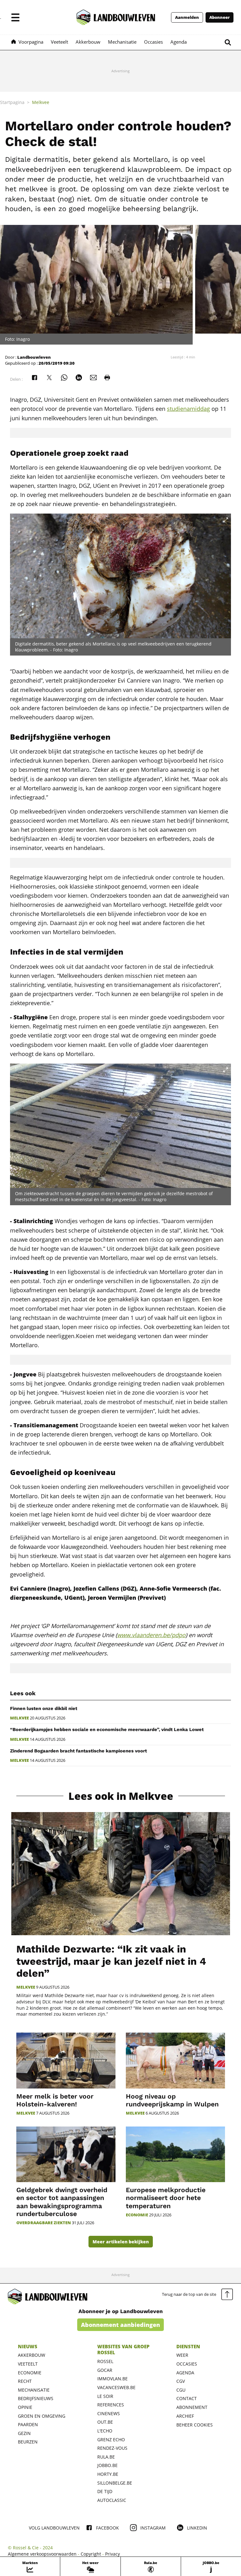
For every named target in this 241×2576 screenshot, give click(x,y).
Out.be (105, 2422)
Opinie (25, 2407)
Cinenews (109, 2413)
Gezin (24, 2433)
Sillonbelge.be (115, 2483)
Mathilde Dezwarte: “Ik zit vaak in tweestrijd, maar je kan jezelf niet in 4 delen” (111, 1961)
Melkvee (19, 1718)
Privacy (112, 2554)
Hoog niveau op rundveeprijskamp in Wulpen (172, 2100)
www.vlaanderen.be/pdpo (151, 1635)
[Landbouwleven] (116, 17)
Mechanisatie (34, 2390)
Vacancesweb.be (116, 2387)
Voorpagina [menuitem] (31, 42)
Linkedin (197, 2528)
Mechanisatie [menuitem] (122, 42)
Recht (25, 2381)
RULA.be (106, 2457)
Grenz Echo (111, 2440)
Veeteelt (28, 2364)
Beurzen (28, 2442)
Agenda (185, 2373)
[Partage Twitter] (49, 378)
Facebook (107, 2528)
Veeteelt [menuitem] (59, 42)
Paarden (28, 2424)
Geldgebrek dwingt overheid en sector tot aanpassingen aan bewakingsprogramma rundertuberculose (62, 2202)
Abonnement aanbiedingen (120, 2325)
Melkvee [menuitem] (41, 102)
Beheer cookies (195, 2425)
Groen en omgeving (42, 2416)
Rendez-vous (112, 2448)
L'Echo (105, 2431)
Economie (137, 2215)
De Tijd (105, 2491)
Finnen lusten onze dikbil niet (44, 1708)
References (111, 2405)
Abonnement (192, 2407)
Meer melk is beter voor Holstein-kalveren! (55, 2100)
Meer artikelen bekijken (121, 2242)
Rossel (105, 2361)
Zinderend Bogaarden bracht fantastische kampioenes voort (78, 1751)
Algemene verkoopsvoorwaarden (42, 2554)
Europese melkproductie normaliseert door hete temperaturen (166, 2198)
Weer (182, 2355)
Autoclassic (112, 2500)
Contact (187, 2398)
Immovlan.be (112, 2379)
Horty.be (108, 2474)
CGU (181, 2390)
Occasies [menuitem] (153, 42)
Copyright (91, 2554)
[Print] (107, 378)
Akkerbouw (32, 2355)
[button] (15, 17)
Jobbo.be (107, 2465)
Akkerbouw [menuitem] (88, 42)
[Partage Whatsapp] (64, 378)
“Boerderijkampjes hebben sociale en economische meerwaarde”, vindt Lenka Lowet (107, 1729)
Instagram (153, 2528)
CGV (181, 2381)
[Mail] (94, 378)
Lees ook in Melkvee (121, 1796)
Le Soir (105, 2396)
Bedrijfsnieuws (36, 2398)
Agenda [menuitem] (179, 42)
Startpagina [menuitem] (12, 102)
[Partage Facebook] (35, 378)
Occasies (187, 2364)
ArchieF (185, 2416)
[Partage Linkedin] (79, 378)
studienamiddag (188, 409)
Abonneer (220, 17)
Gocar (105, 2370)
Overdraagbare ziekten (44, 2223)
